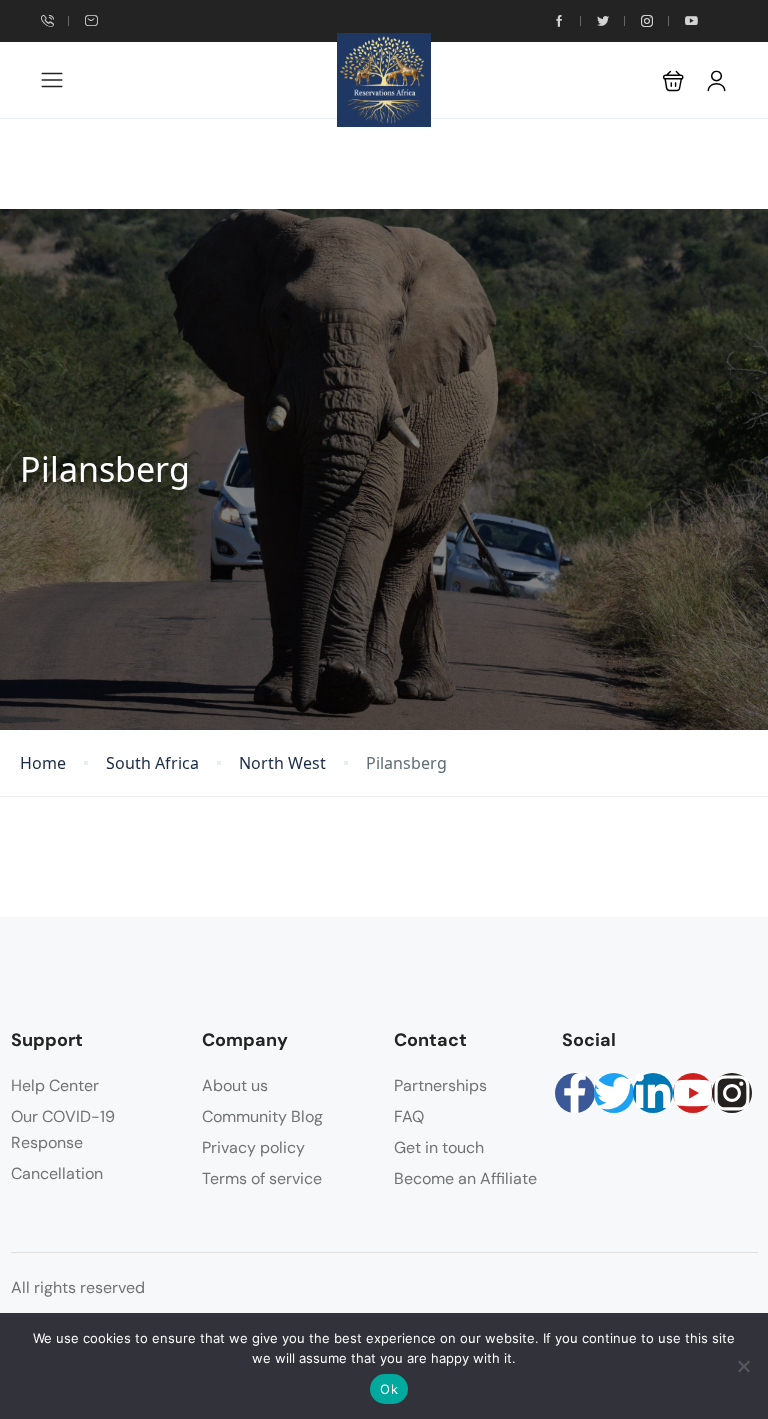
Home (43, 763)
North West (282, 763)
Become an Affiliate (465, 1178)
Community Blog (262, 1116)
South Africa (152, 763)
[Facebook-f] (575, 1093)
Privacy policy (253, 1147)
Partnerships (440, 1085)
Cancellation (57, 1173)
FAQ (409, 1116)
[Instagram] (732, 1093)
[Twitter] (614, 1093)
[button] (673, 80)
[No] (743, 1366)
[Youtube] (693, 1093)
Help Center (55, 1085)
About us (235, 1085)
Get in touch (439, 1147)
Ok (389, 1389)
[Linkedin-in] (653, 1093)
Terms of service (262, 1178)
